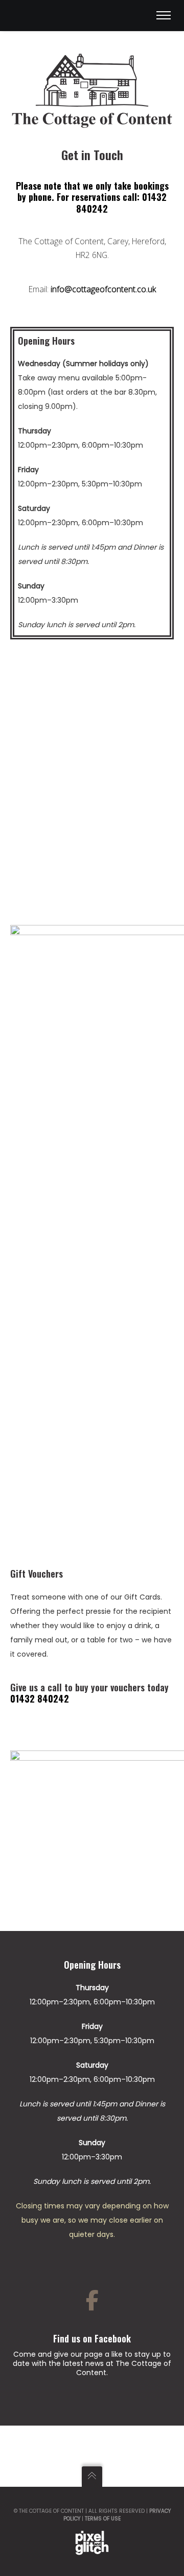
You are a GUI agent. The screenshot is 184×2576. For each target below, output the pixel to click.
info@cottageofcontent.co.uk (103, 289)
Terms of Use (103, 2519)
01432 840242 (40, 1698)
